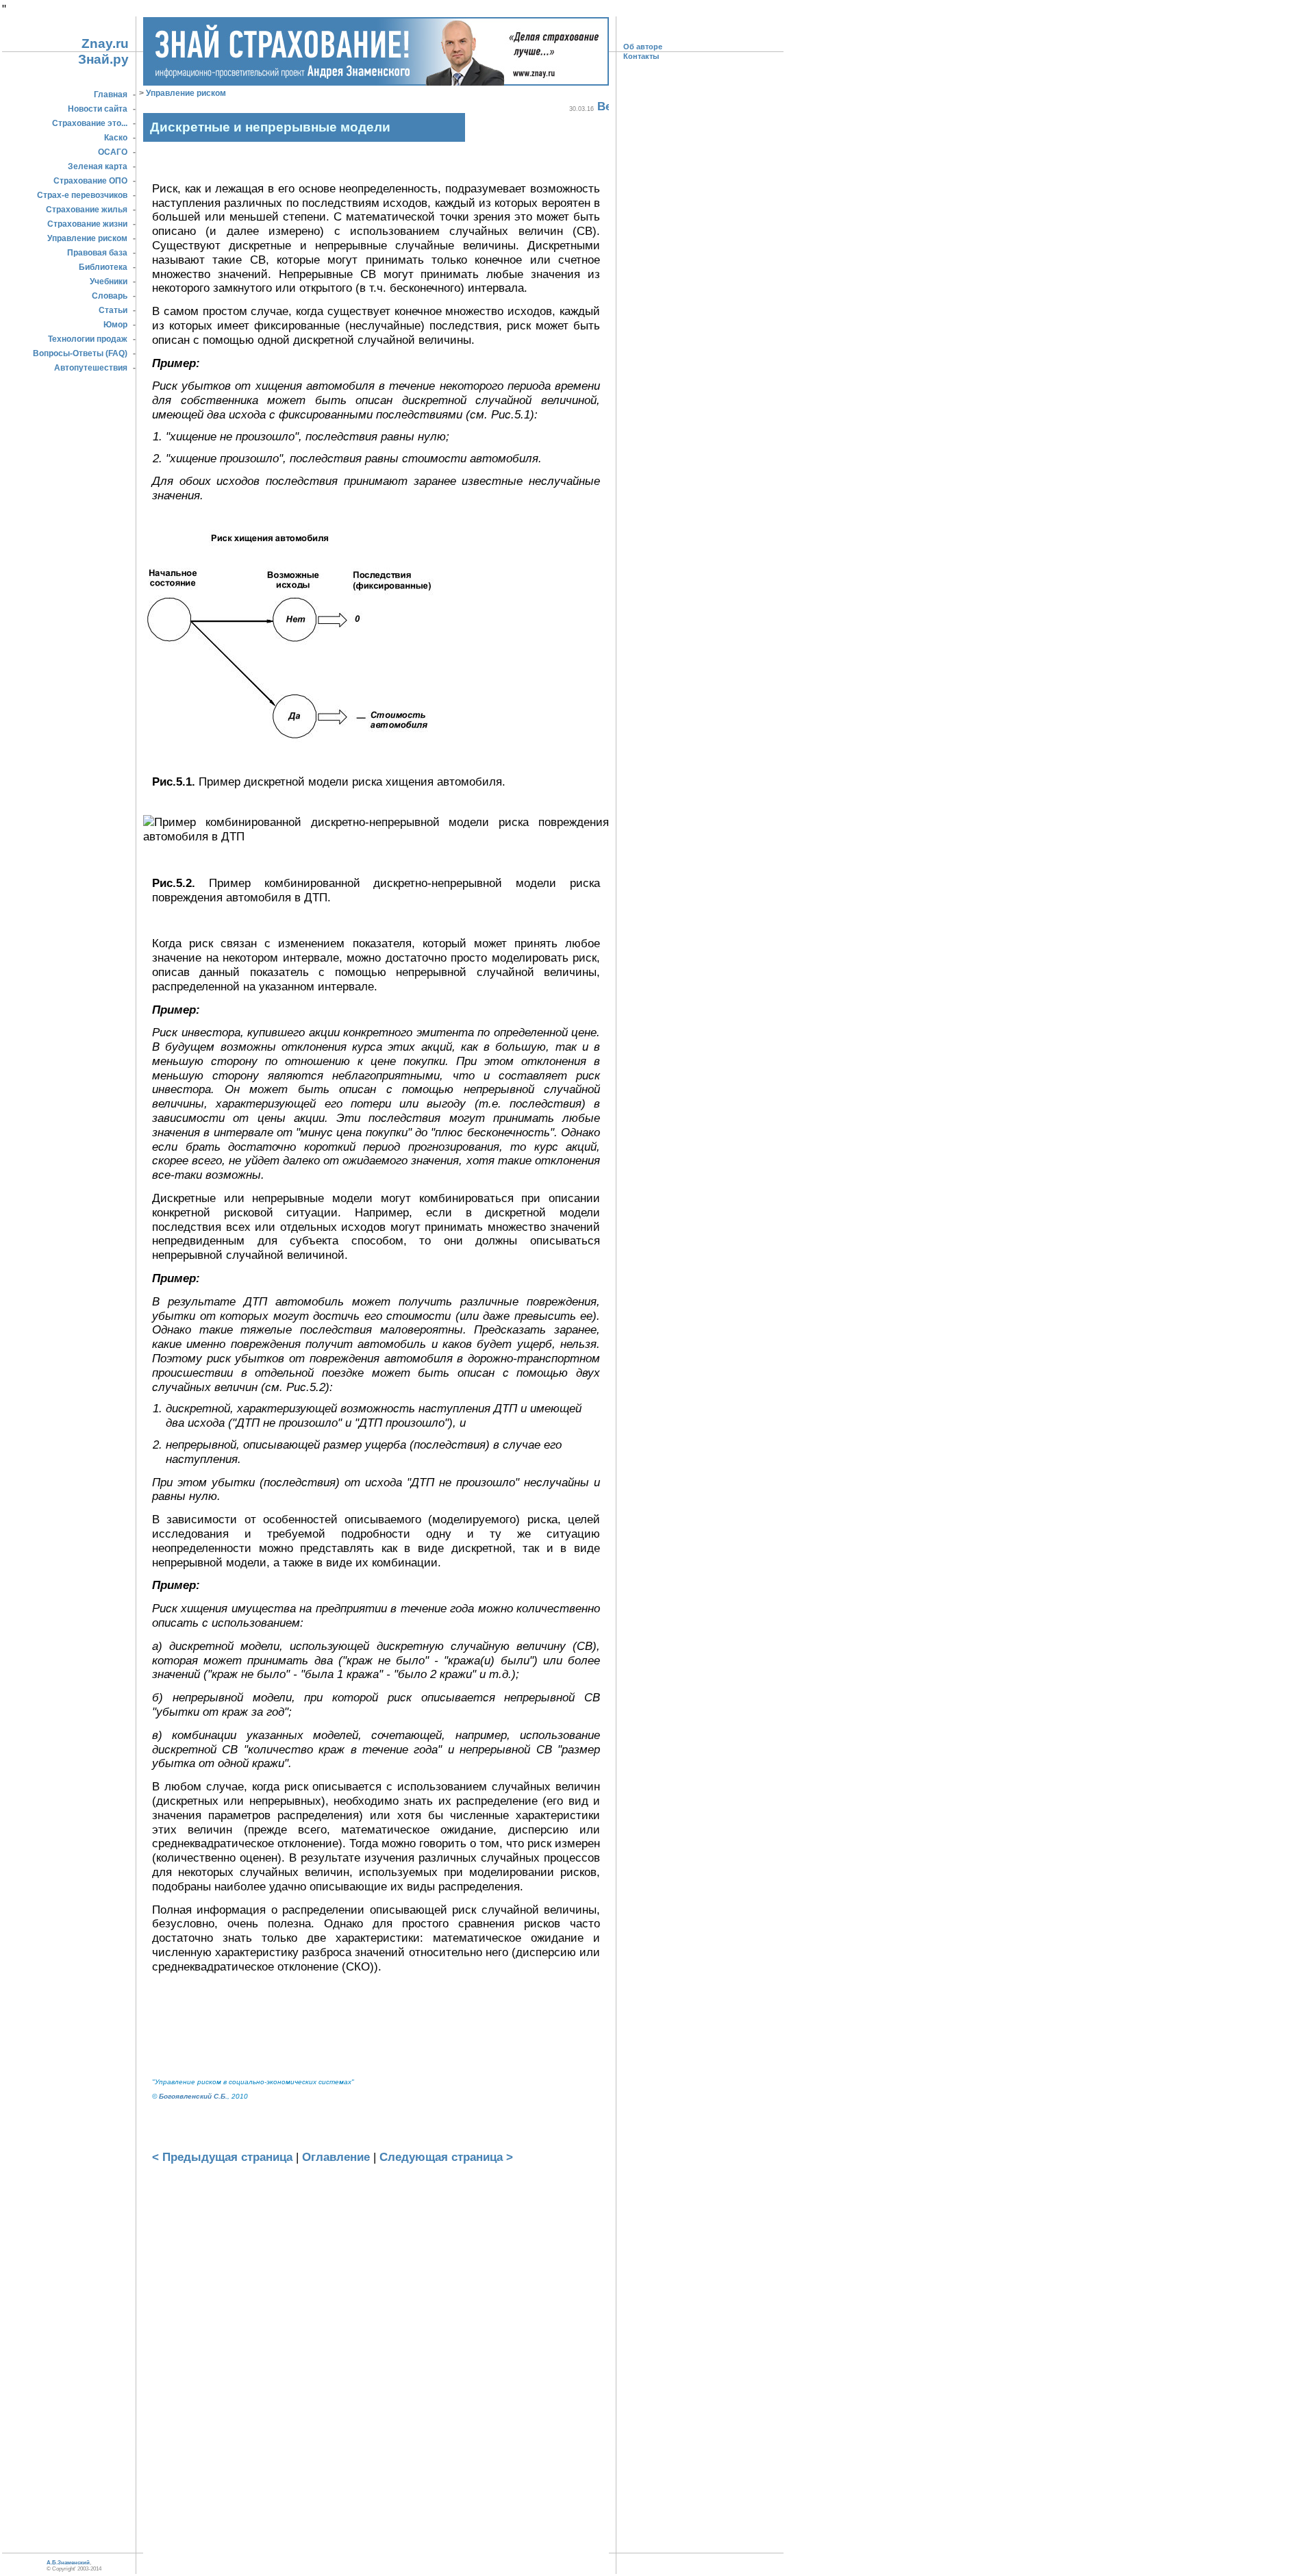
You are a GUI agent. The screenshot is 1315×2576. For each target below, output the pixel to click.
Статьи (113, 310)
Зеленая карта (98, 166)
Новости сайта (98, 109)
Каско (116, 138)
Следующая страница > (446, 2157)
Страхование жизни (87, 224)
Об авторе (643, 47)
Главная (111, 95)
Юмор (115, 325)
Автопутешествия (91, 368)
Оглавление (336, 2157)
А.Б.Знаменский (68, 2563)
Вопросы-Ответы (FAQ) (80, 353)
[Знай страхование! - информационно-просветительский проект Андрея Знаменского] (376, 82)
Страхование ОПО (90, 181)
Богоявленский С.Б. (193, 2096)
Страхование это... (90, 123)
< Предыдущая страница (222, 2157)
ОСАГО (113, 152)
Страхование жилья (87, 210)
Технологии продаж (88, 339)
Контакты (641, 56)
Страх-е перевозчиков (82, 195)
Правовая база (97, 253)
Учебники (109, 282)
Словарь (110, 296)
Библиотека (103, 267)
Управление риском (87, 238)
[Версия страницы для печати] (603, 107)
